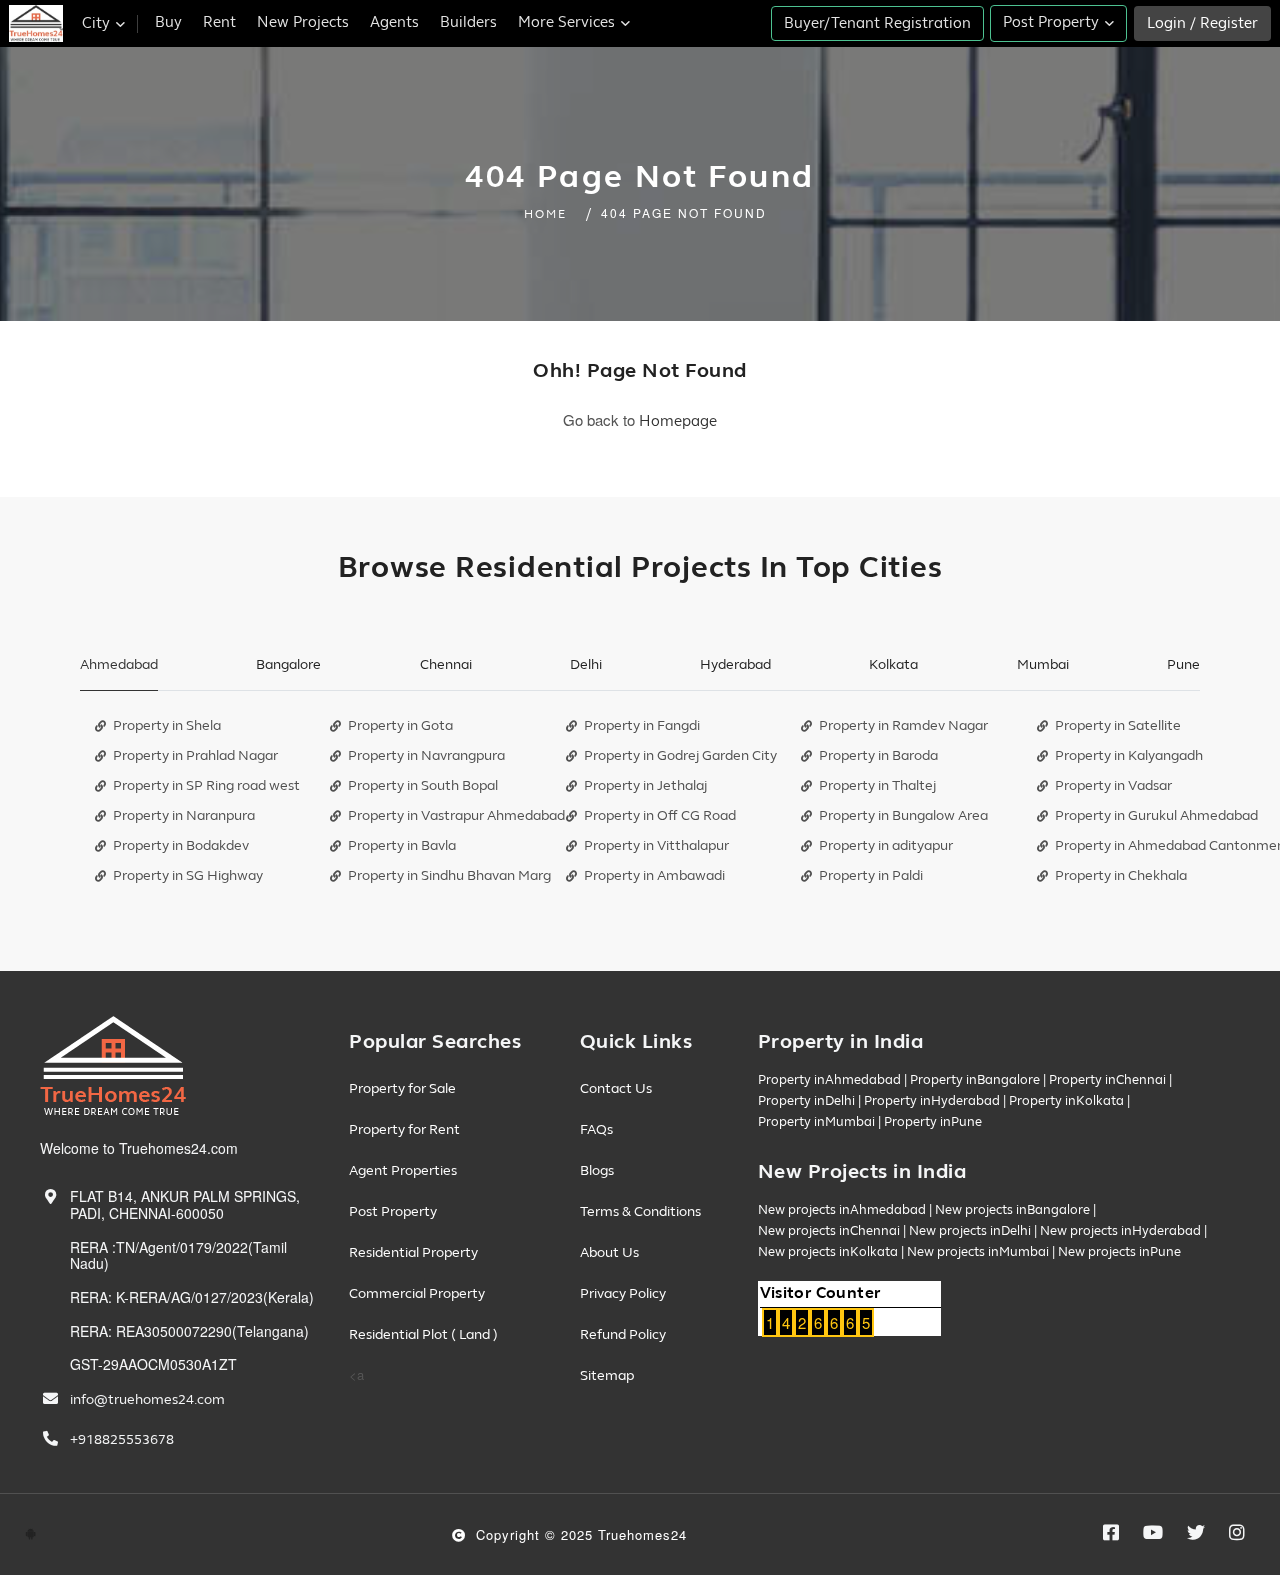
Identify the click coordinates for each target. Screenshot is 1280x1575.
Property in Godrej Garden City (680, 755)
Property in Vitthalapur (656, 845)
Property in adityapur (886, 845)
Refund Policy (623, 1334)
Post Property (393, 1211)
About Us (609, 1252)
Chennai (446, 664)
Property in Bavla (402, 845)
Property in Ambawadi (654, 875)
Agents (394, 22)
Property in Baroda (878, 755)
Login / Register (1202, 23)
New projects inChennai (829, 1231)
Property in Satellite (1118, 725)
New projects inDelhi (970, 1231)
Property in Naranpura (184, 815)
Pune (1183, 664)
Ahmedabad (119, 664)
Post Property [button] (1053, 22)
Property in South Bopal (423, 785)
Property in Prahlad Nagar (195, 755)
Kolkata (893, 664)
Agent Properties (403, 1170)
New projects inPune (1119, 1252)
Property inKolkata (1066, 1101)
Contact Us (616, 1088)
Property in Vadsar (1113, 785)
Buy (168, 22)
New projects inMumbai (978, 1252)
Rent (219, 22)
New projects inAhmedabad (842, 1210)
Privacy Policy (623, 1293)
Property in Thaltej (877, 785)
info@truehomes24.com (147, 1399)
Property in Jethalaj (645, 785)
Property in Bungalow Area (903, 815)
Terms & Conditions (640, 1211)
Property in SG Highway (188, 875)
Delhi (586, 664)
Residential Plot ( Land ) (423, 1334)
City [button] (98, 23)
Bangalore (288, 664)
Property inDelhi (806, 1101)
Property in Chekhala (1121, 875)
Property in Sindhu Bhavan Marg (449, 875)
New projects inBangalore (1012, 1210)
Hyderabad (735, 664)
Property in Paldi (871, 875)
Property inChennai (1107, 1080)
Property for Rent (404, 1129)
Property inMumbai (816, 1122)
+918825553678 (122, 1439)
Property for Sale (402, 1088)
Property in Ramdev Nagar (903, 725)
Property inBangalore (975, 1080)
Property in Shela (167, 725)
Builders (468, 22)
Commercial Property (417, 1293)
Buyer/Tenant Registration (877, 23)
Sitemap (607, 1375)
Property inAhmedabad (829, 1080)
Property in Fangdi (642, 725)
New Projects (303, 22)
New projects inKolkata (828, 1252)
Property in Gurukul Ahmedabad (1156, 815)
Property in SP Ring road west (206, 785)
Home (545, 214)
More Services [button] (568, 22)
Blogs (597, 1170)
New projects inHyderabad (1120, 1231)
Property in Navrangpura (426, 755)
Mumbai (1043, 664)
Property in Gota (400, 725)
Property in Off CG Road (660, 815)
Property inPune (933, 1122)
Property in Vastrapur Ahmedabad (456, 815)
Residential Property (413, 1252)
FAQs (596, 1129)
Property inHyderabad (932, 1101)
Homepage (678, 421)
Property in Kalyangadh (1129, 755)
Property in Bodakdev (181, 845)
